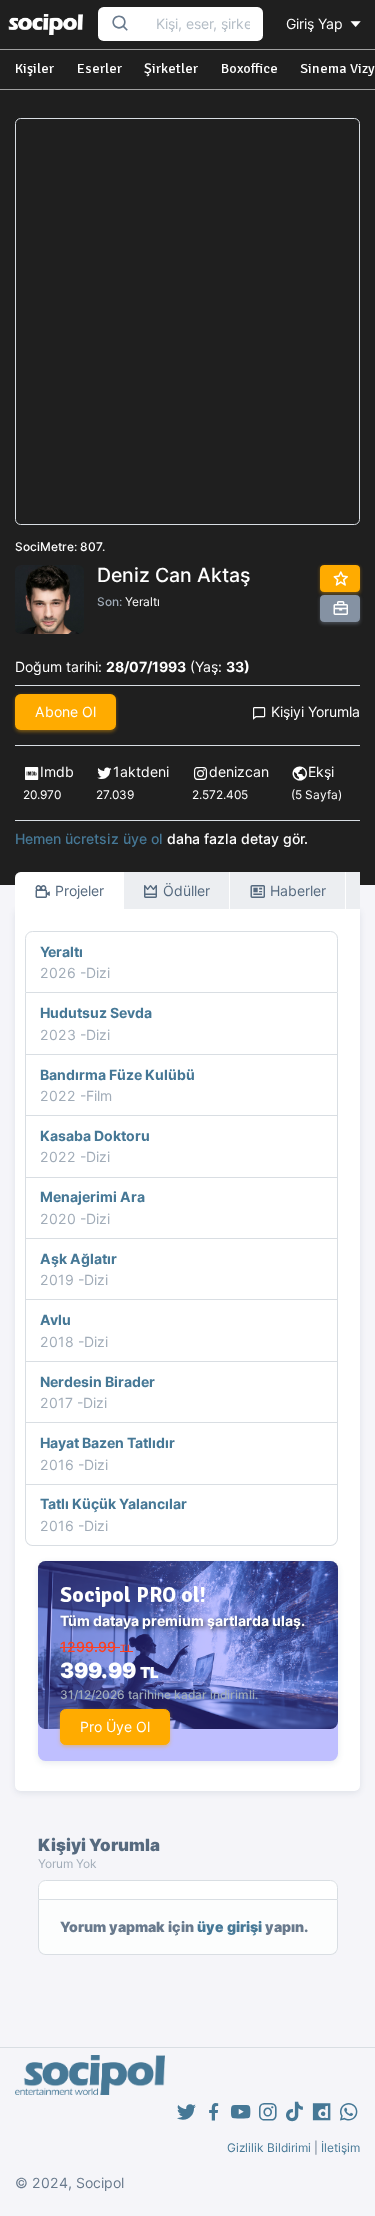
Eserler (99, 68)
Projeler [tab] (77, 890)
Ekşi (321, 771)
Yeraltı (142, 601)
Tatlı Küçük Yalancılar (113, 1503)
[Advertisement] (187, 321)
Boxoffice (249, 68)
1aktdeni (141, 771)
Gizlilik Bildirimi (269, 2147)
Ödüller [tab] (184, 890)
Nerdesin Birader (97, 1381)
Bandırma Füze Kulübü (117, 1074)
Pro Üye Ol (115, 1726)
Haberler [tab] (296, 890)
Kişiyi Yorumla (313, 711)
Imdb (57, 771)
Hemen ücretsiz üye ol (89, 838)
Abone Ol (65, 711)
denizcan (239, 771)
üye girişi (229, 1926)
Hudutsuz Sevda (96, 1012)
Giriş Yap (316, 23)
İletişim (340, 2147)
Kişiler (34, 68)
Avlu (55, 1319)
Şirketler (171, 68)
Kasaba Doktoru (95, 1135)
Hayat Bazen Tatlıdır (107, 1442)
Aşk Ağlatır (78, 1258)
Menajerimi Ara (92, 1196)
